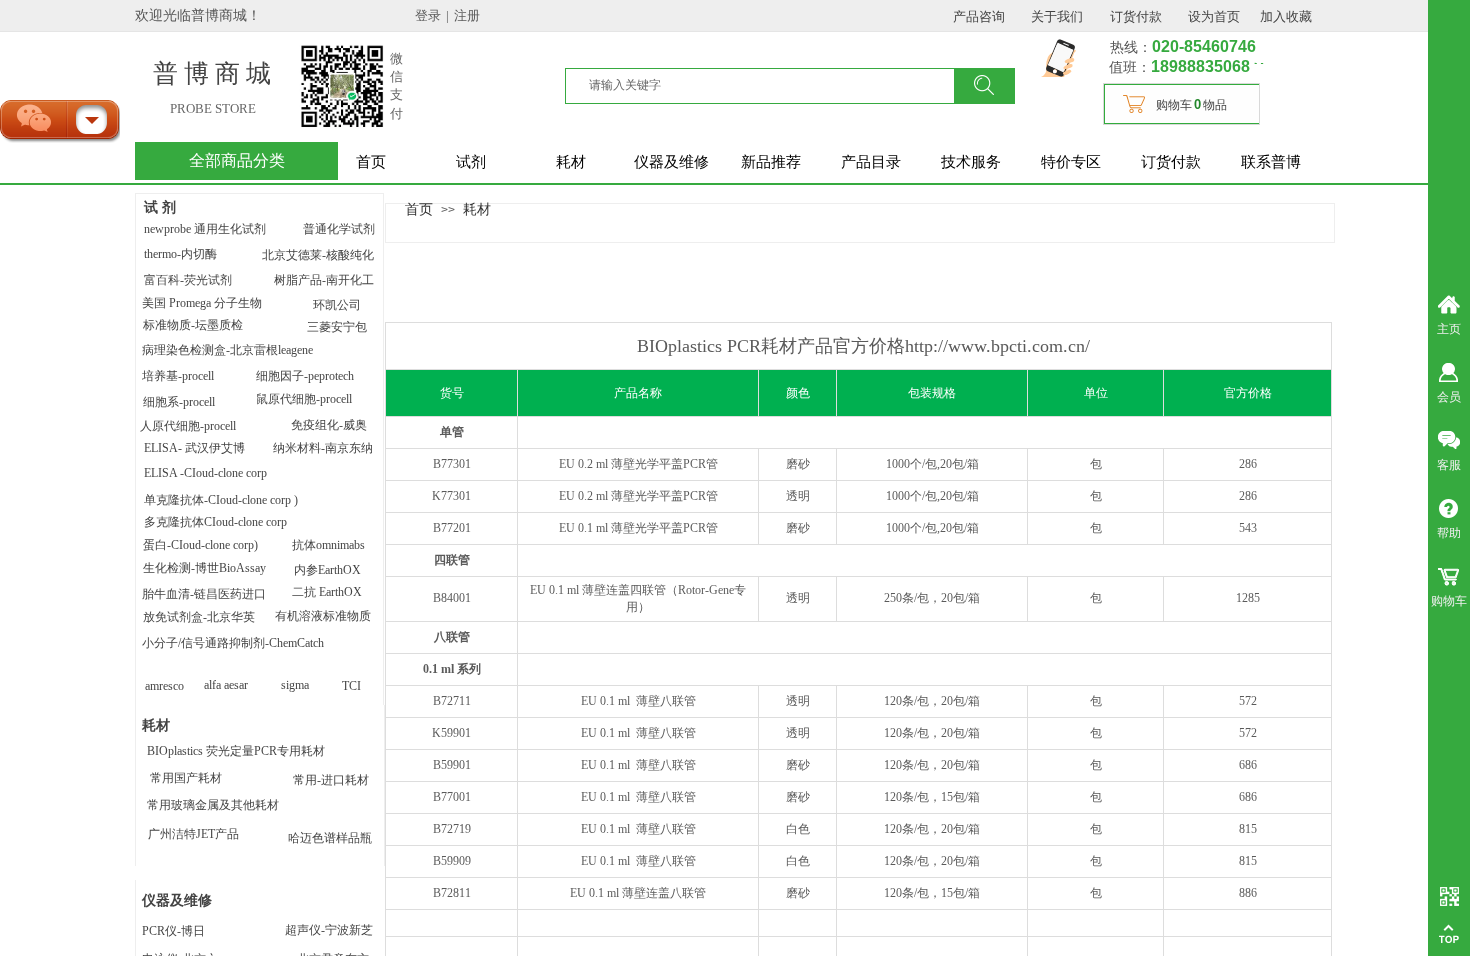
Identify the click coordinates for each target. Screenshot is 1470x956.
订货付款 (1171, 162)
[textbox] (769, 85)
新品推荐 (771, 162)
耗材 (571, 162)
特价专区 (1071, 162)
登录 (428, 15)
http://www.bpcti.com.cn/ (997, 346)
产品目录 (871, 162)
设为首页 (1214, 16)
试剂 (471, 162)
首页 (371, 162)
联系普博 (1271, 162)
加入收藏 (1286, 16)
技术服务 (971, 162)
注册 (467, 15)
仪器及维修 (671, 162)
